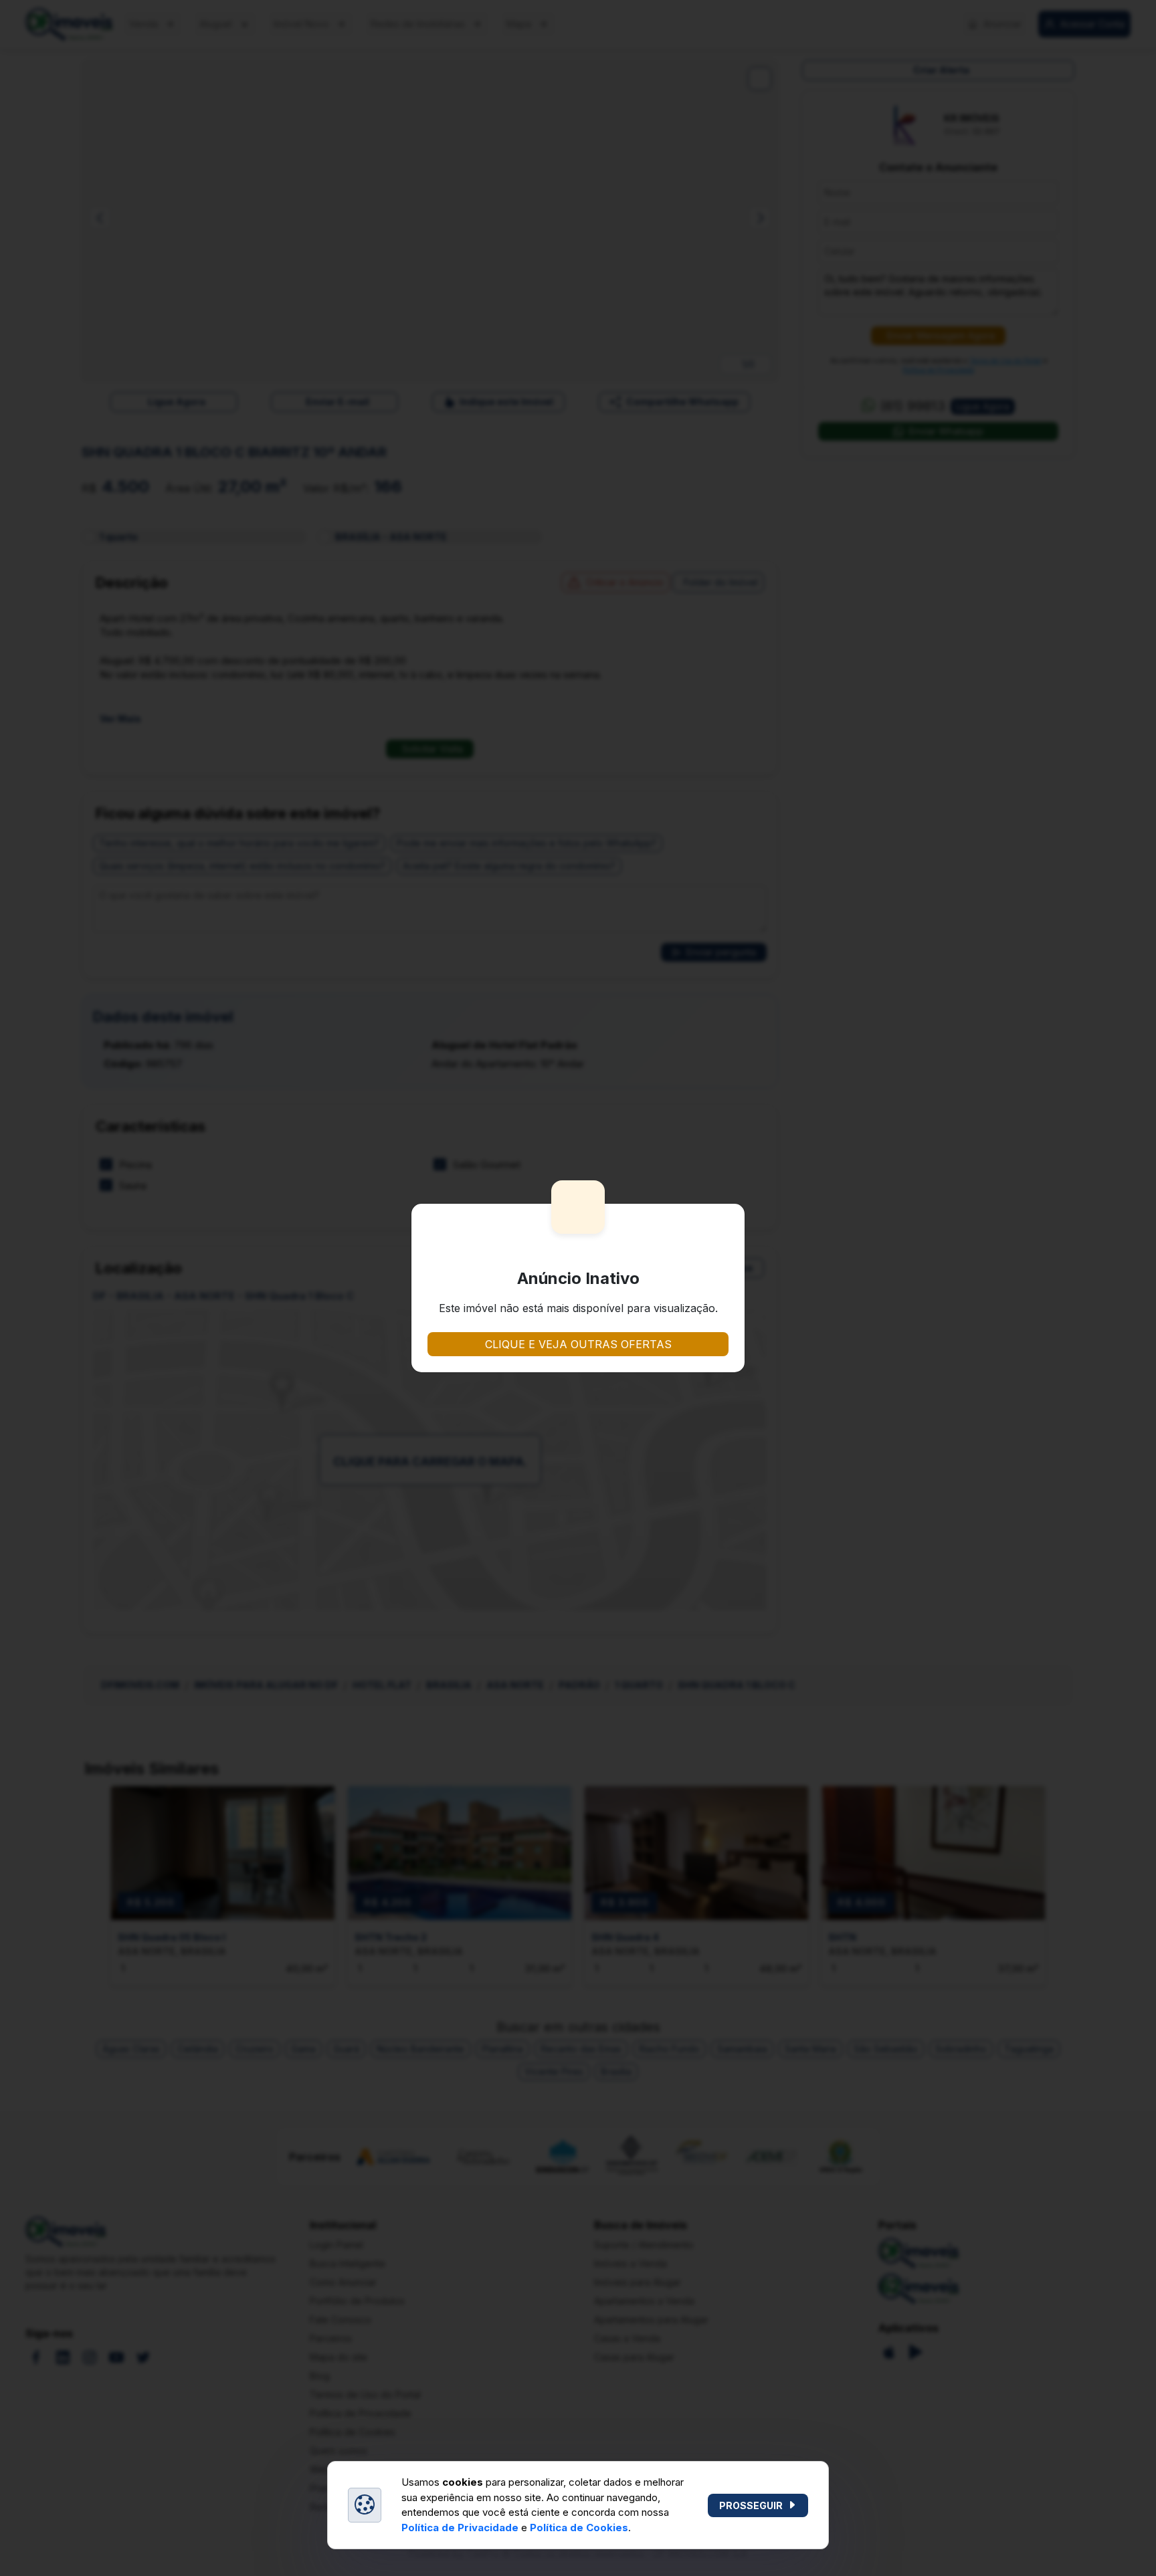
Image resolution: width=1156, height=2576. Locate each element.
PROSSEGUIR (751, 2505)
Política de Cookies (579, 2528)
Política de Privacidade (460, 2528)
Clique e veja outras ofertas (578, 1344)
